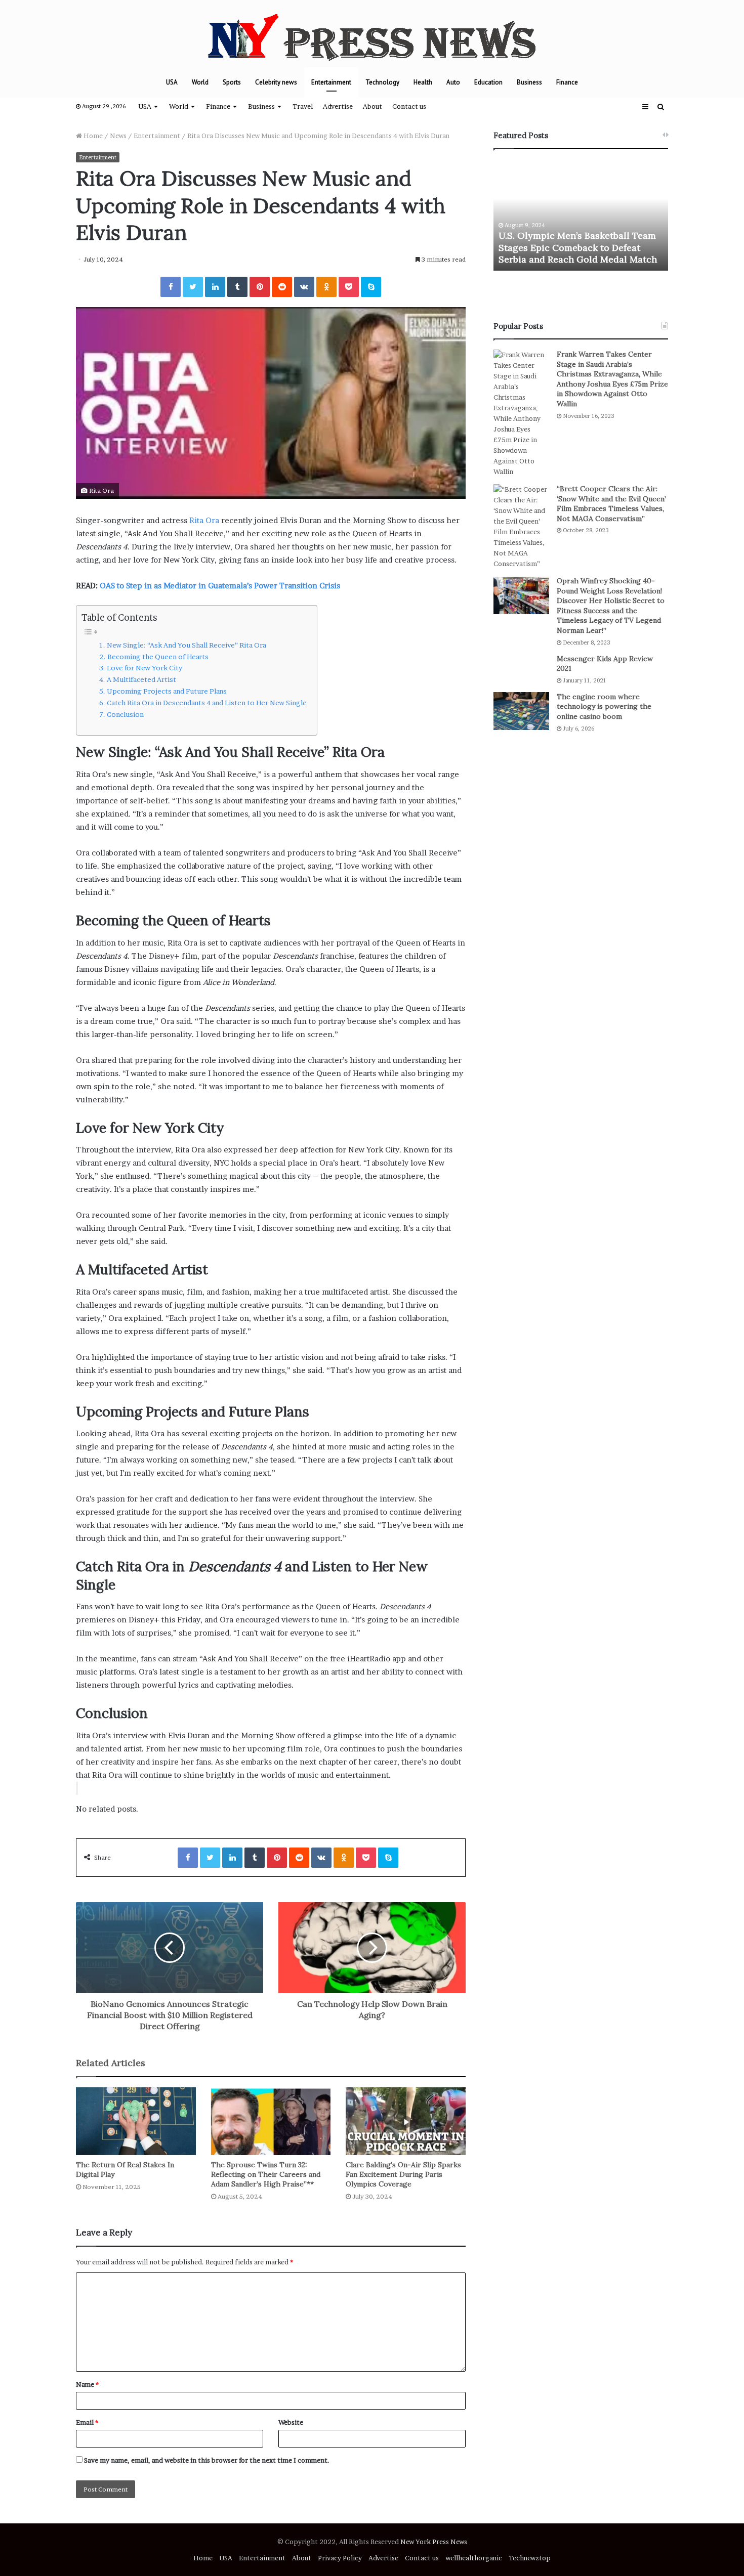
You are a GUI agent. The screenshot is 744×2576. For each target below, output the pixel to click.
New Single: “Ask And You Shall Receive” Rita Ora (187, 645)
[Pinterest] (260, 287)
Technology (382, 82)
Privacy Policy (340, 2558)
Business (529, 82)
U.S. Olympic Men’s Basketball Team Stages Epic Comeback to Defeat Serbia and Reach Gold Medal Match (578, 247)
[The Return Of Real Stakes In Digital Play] (136, 2121)
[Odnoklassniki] (326, 287)
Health (423, 82)
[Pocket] (349, 287)
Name (87, 2384)
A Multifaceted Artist (141, 679)
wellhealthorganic (474, 2558)
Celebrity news (276, 82)
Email (87, 2422)
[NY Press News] (372, 34)
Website (291, 2422)
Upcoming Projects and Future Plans (167, 691)
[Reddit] (282, 287)
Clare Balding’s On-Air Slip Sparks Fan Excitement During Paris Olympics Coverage (403, 2174)
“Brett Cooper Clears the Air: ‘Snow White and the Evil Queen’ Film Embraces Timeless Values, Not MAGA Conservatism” (611, 504)
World (200, 82)
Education (488, 82)
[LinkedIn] (215, 287)
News (118, 136)
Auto (453, 82)
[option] (581, 215)
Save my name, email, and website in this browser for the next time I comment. (207, 2460)
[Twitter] (193, 287)
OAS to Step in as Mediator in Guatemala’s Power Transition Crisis (220, 586)
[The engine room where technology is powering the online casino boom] (521, 711)
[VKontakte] (304, 287)
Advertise (338, 106)
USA (172, 82)
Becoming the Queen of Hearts (158, 657)
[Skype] (371, 287)
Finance (567, 82)
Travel (303, 106)
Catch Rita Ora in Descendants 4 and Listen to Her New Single (207, 703)
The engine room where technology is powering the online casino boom (604, 706)
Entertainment (331, 82)
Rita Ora (204, 520)
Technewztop (530, 2558)
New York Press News (434, 2542)
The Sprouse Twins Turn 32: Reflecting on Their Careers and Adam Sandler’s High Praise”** (266, 2174)
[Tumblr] (237, 287)
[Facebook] (171, 287)
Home (92, 136)
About (373, 106)
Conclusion (125, 714)
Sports (232, 82)
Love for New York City (144, 668)
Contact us (409, 106)
